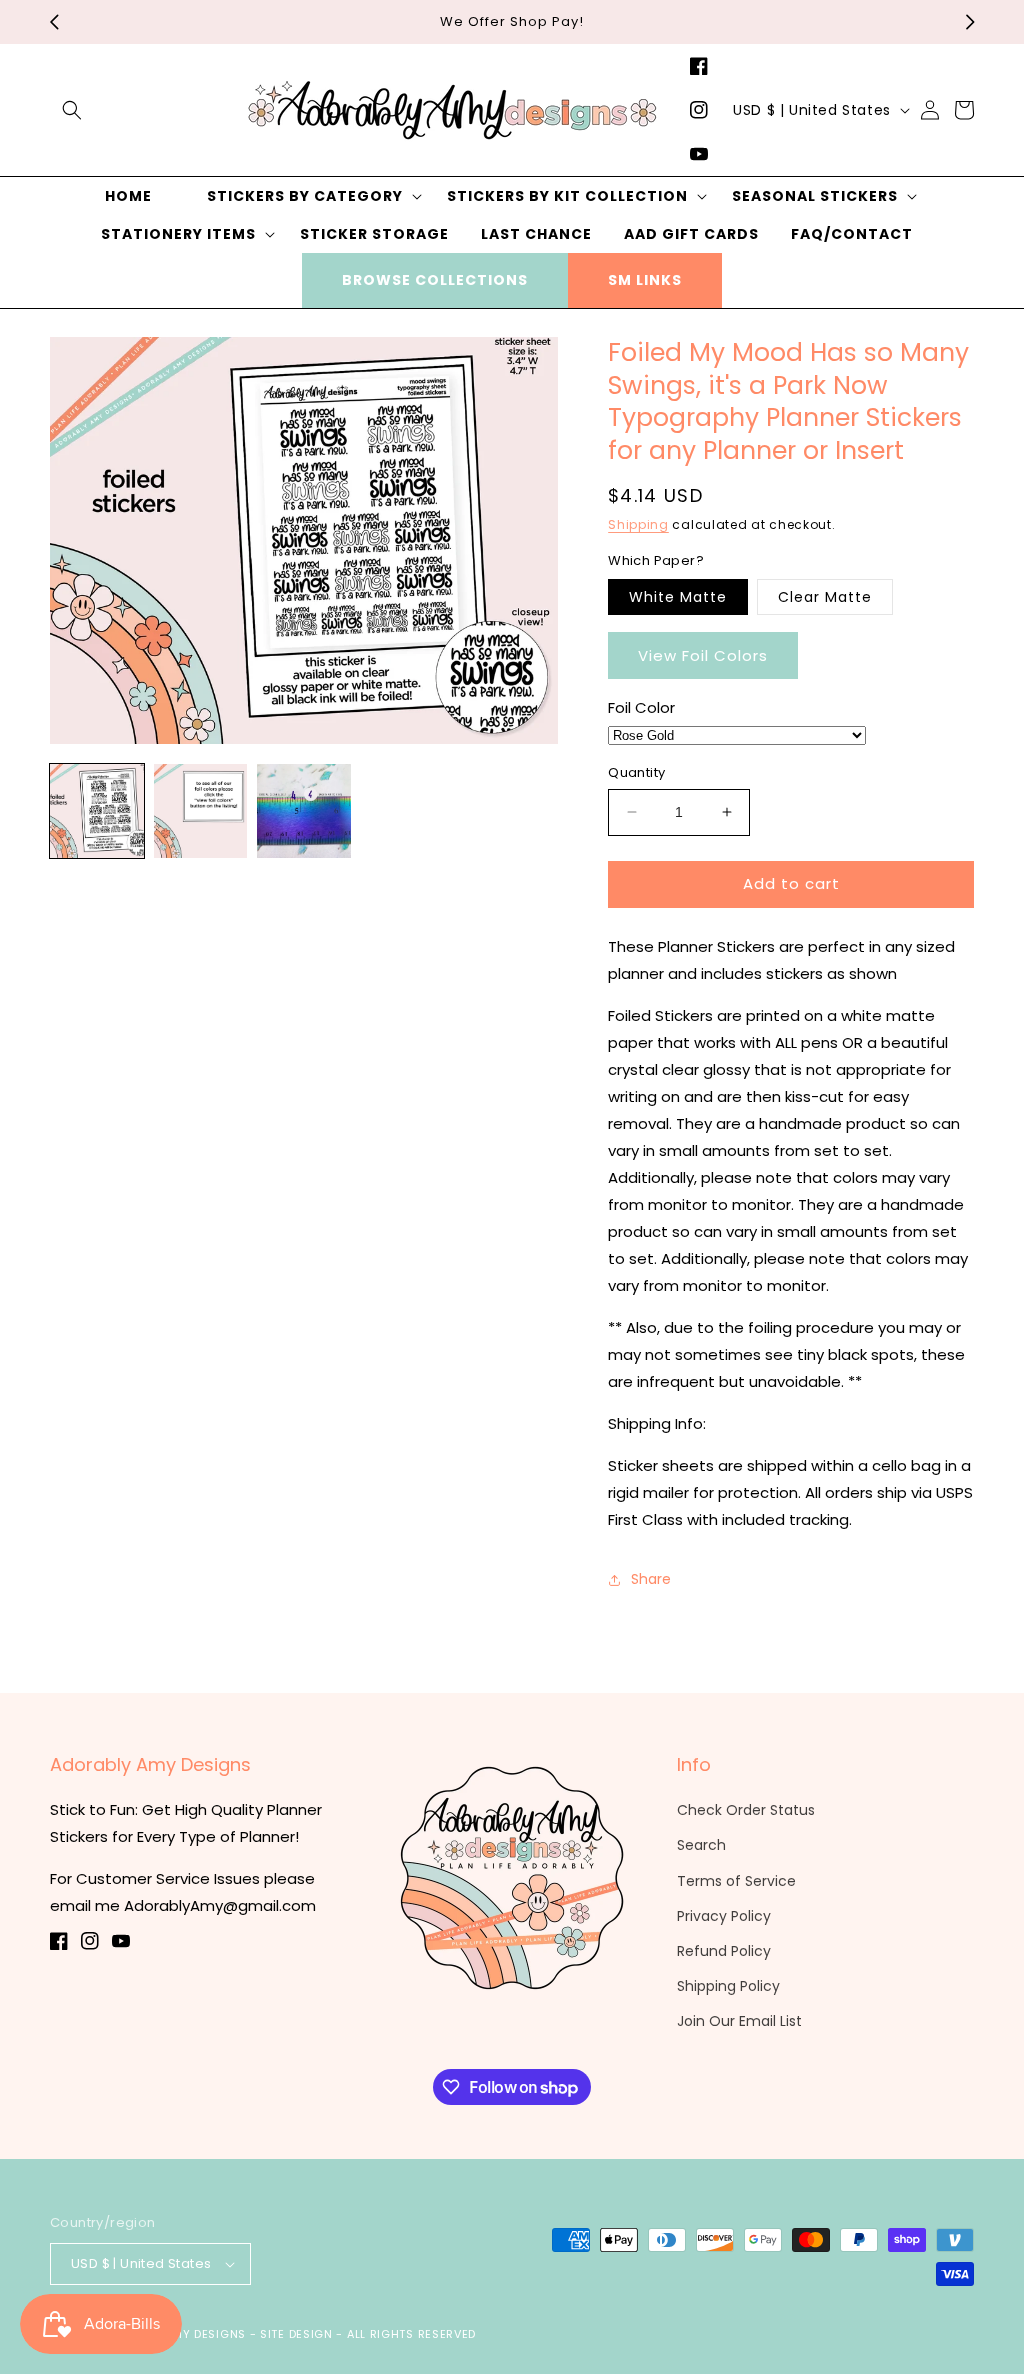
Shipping (638, 524)
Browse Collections (435, 280)
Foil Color (641, 707)
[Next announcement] (970, 22)
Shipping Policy (728, 1986)
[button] (72, 110)
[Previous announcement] (54, 22)
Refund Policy (724, 1951)
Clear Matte (825, 597)
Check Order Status (746, 1810)
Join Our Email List (739, 2021)
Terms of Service (736, 1881)
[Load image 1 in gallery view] (97, 811)
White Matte (678, 597)
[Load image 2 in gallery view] (201, 811)
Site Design (296, 2334)
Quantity (636, 772)
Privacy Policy (724, 1916)
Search (701, 1845)
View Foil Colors (703, 655)
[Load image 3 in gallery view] (304, 811)
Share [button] (651, 1579)
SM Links (645, 280)
